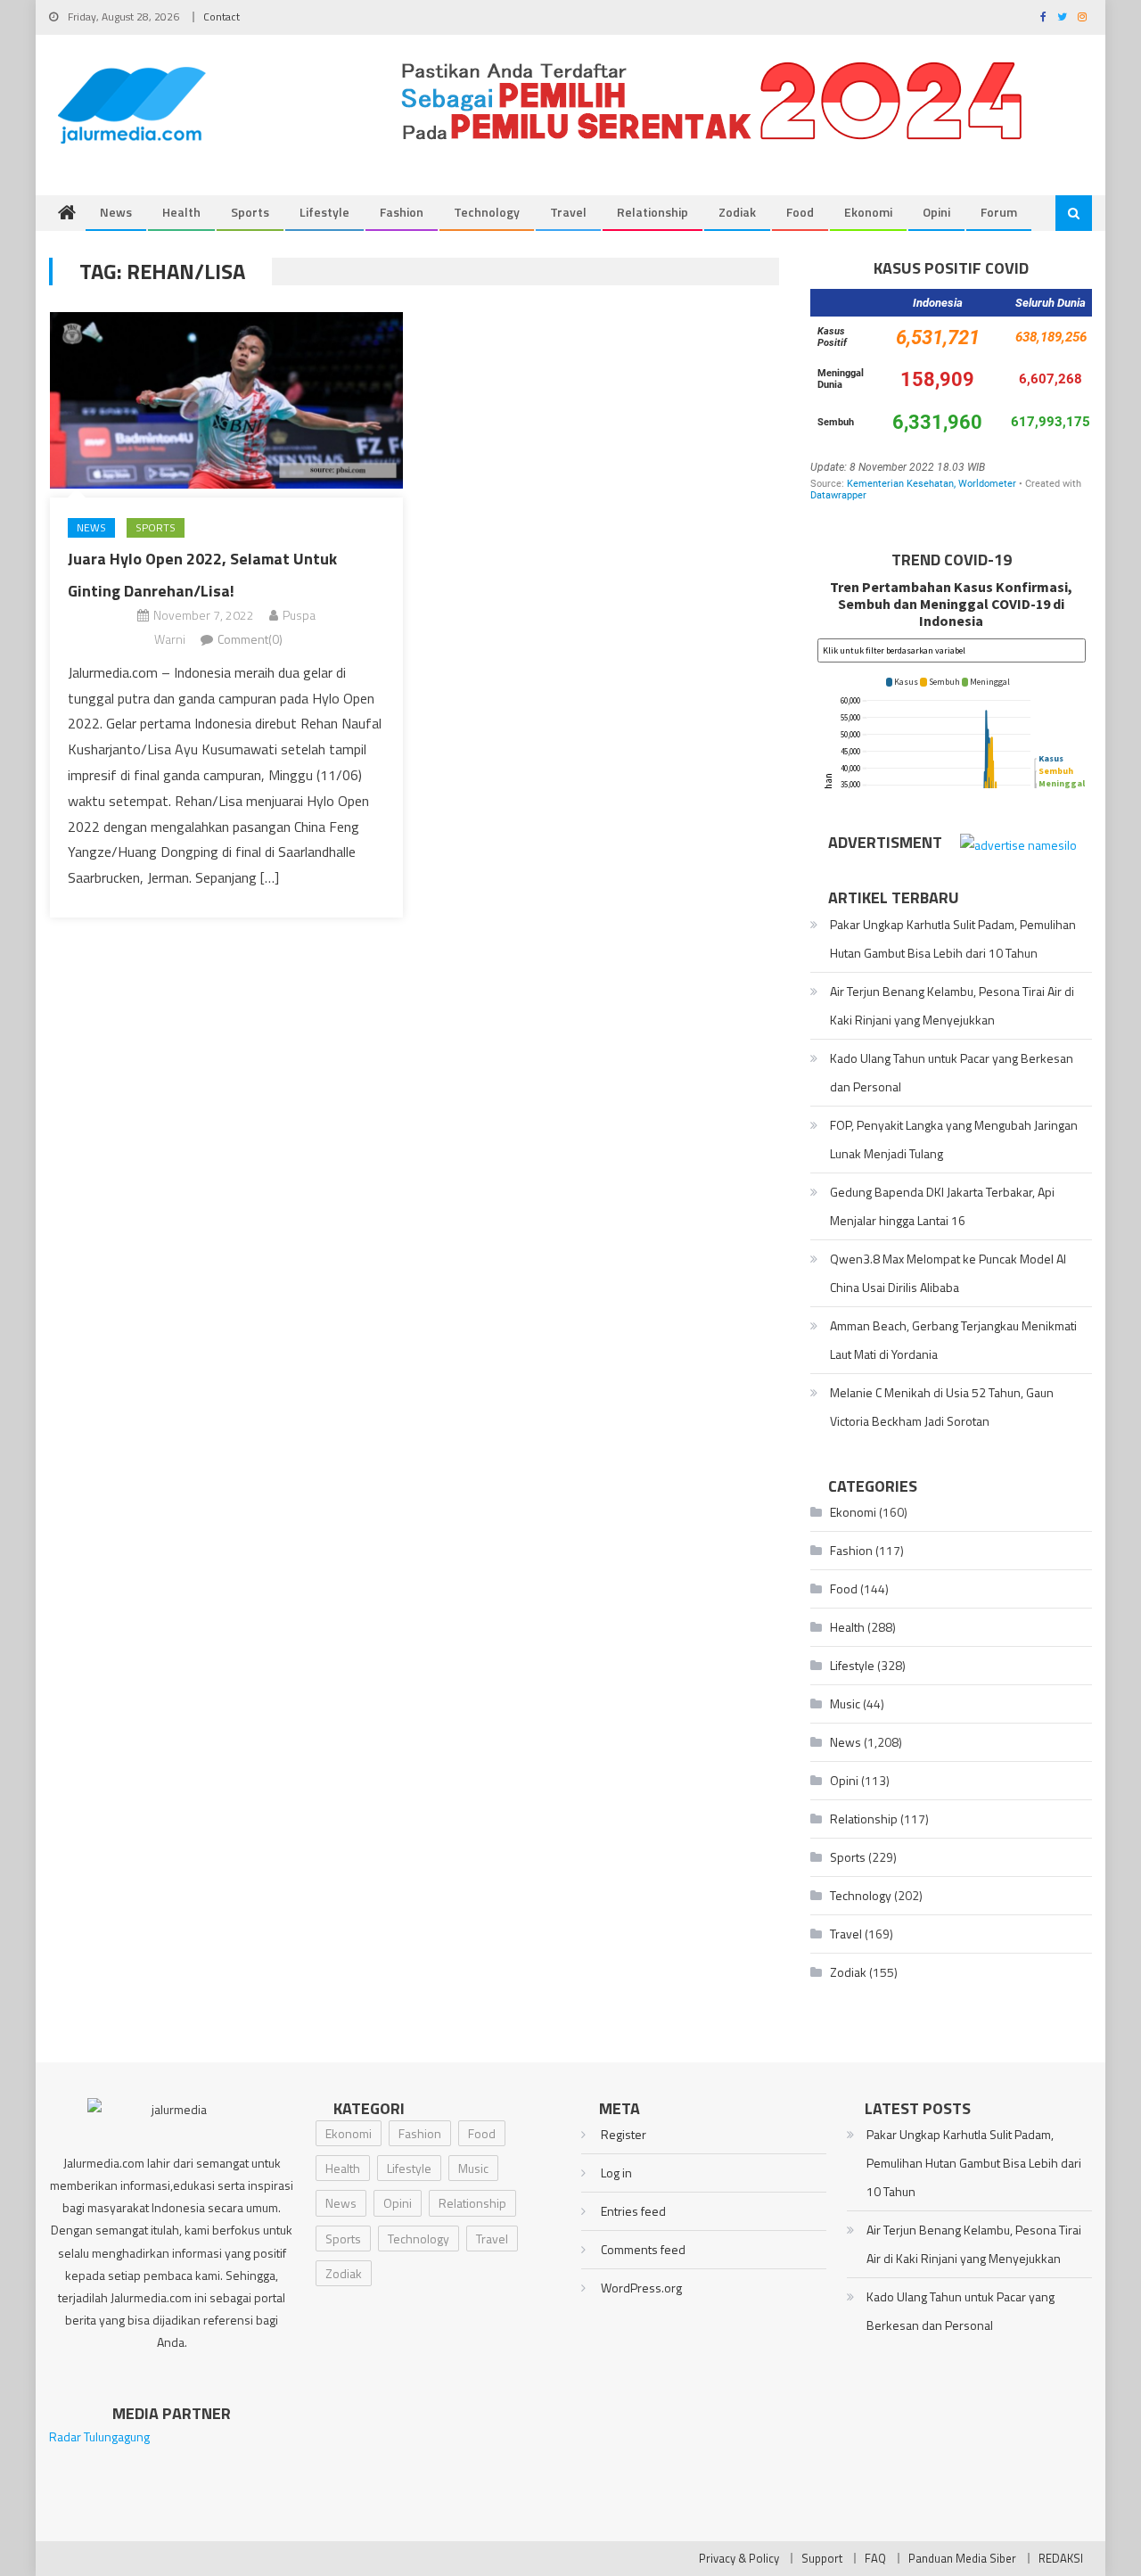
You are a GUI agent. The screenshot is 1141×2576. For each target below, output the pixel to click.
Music (845, 1704)
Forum (999, 212)
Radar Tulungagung (99, 2436)
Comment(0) (250, 639)
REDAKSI (1061, 2558)
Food (800, 212)
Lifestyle (324, 212)
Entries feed (633, 2211)
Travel (568, 212)
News (116, 212)
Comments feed (643, 2249)
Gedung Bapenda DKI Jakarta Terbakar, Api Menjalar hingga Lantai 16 (942, 1206)
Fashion (402, 212)
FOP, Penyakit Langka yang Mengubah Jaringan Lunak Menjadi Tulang (954, 1139)
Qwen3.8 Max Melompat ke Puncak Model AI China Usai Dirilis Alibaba (948, 1273)
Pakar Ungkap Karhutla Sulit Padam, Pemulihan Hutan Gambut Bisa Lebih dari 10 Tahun (953, 938)
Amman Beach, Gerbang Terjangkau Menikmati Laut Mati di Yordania (953, 1340)
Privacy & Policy (739, 2558)
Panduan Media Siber (962, 2558)
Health (181, 212)
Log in (616, 2173)
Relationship (653, 212)
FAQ (875, 2558)
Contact (222, 16)
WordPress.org (641, 2288)
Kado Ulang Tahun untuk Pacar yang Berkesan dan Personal (952, 1072)
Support (822, 2558)
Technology (487, 212)
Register (624, 2134)
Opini (936, 212)
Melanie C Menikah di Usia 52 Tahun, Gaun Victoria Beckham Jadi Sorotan (942, 1407)
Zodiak (737, 212)
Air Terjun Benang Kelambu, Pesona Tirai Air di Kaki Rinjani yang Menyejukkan (952, 1005)
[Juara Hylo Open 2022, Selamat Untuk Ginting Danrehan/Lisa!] (226, 400)
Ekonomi (868, 212)
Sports (250, 212)
